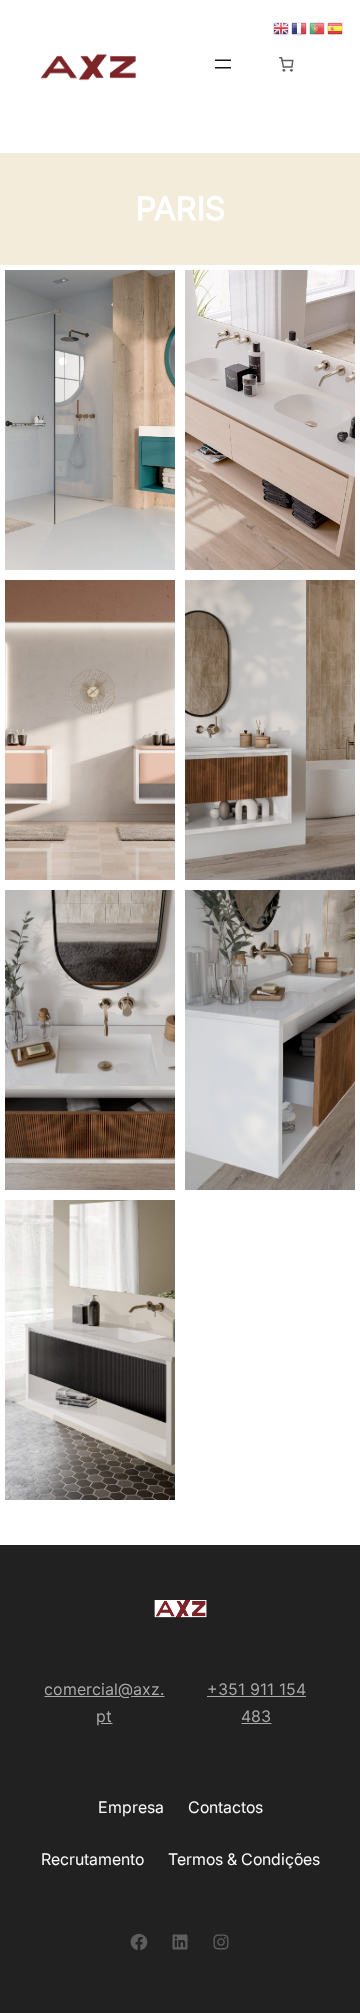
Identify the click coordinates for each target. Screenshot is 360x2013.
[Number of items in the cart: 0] (286, 64)
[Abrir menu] (223, 64)
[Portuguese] (318, 27)
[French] (300, 27)
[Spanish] (336, 27)
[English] (282, 27)
